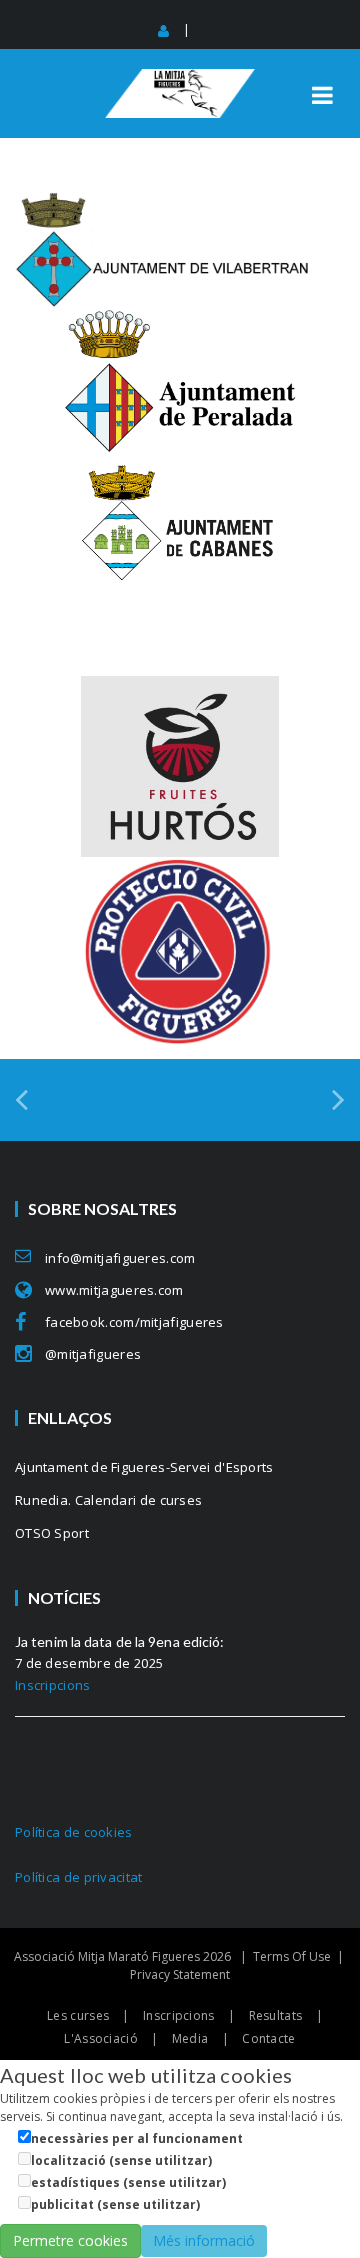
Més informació (204, 2240)
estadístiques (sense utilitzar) (128, 2182)
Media (190, 2038)
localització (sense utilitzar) (121, 2160)
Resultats (276, 2015)
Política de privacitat (79, 1877)
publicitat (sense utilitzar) (115, 2204)
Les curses (78, 2015)
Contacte (268, 2038)
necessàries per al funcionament (137, 2138)
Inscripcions (53, 1685)
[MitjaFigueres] (180, 77)
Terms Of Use (292, 1956)
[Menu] (322, 94)
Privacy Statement (180, 1974)
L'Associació (101, 2038)
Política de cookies (74, 1832)
